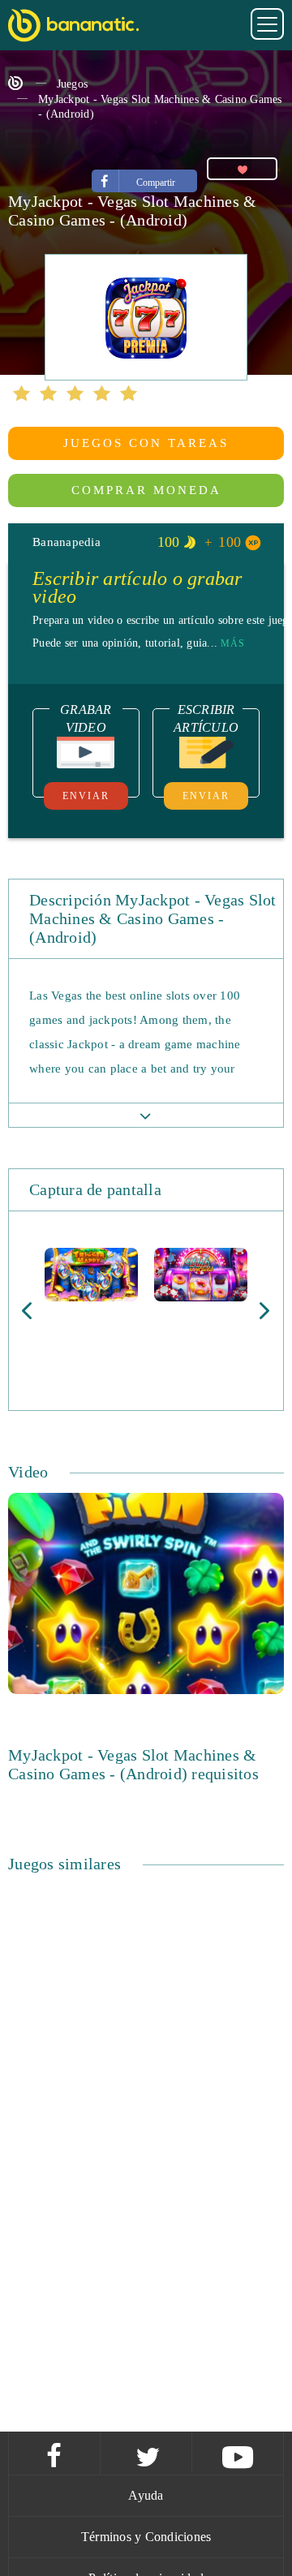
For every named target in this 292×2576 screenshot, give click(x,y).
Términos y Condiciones (146, 2537)
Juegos (73, 84)
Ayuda (146, 2495)
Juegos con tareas (146, 443)
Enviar (86, 796)
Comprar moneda (146, 490)
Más (233, 643)
